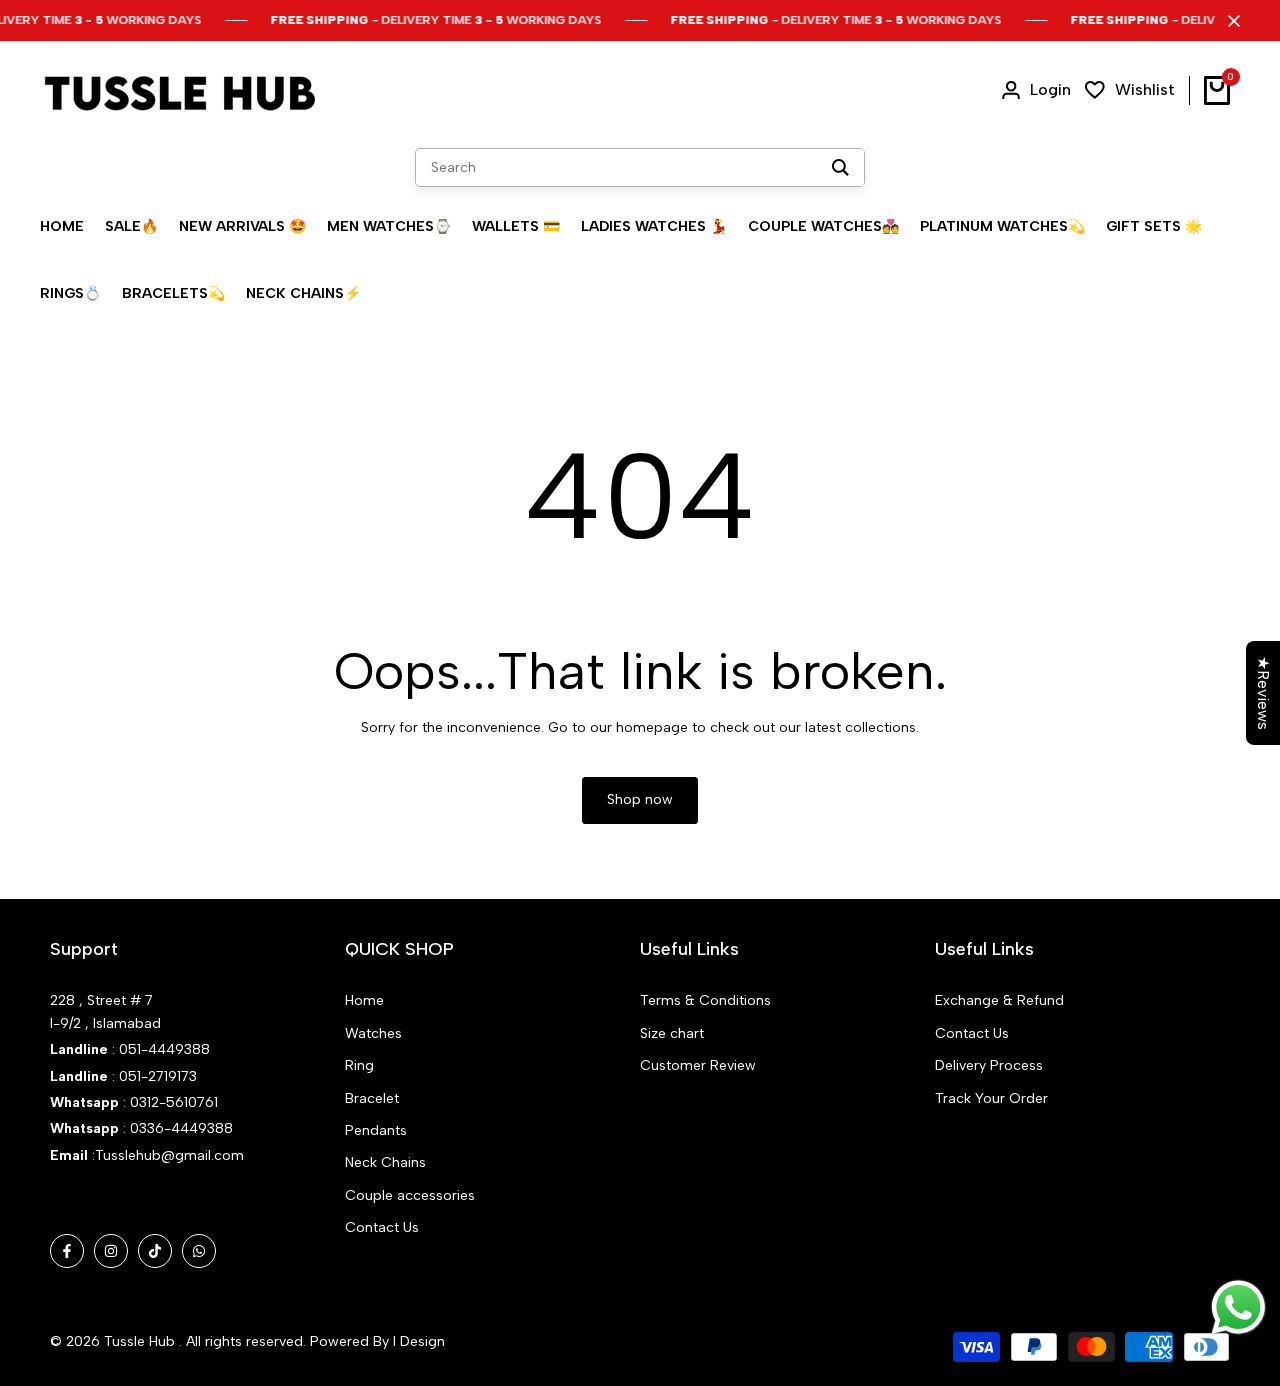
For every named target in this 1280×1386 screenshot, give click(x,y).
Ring (359, 1065)
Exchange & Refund (999, 1000)
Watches (373, 1033)
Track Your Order (991, 1098)
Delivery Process (989, 1065)
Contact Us (382, 1227)
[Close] (1230, 21)
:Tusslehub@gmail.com (166, 1155)
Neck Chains (385, 1162)
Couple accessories (410, 1195)
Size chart (672, 1033)
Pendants (376, 1130)
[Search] (840, 167)
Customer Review (698, 1065)
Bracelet (372, 1098)
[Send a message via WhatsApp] (1238, 1307)
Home (364, 1000)
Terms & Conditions (705, 1000)
